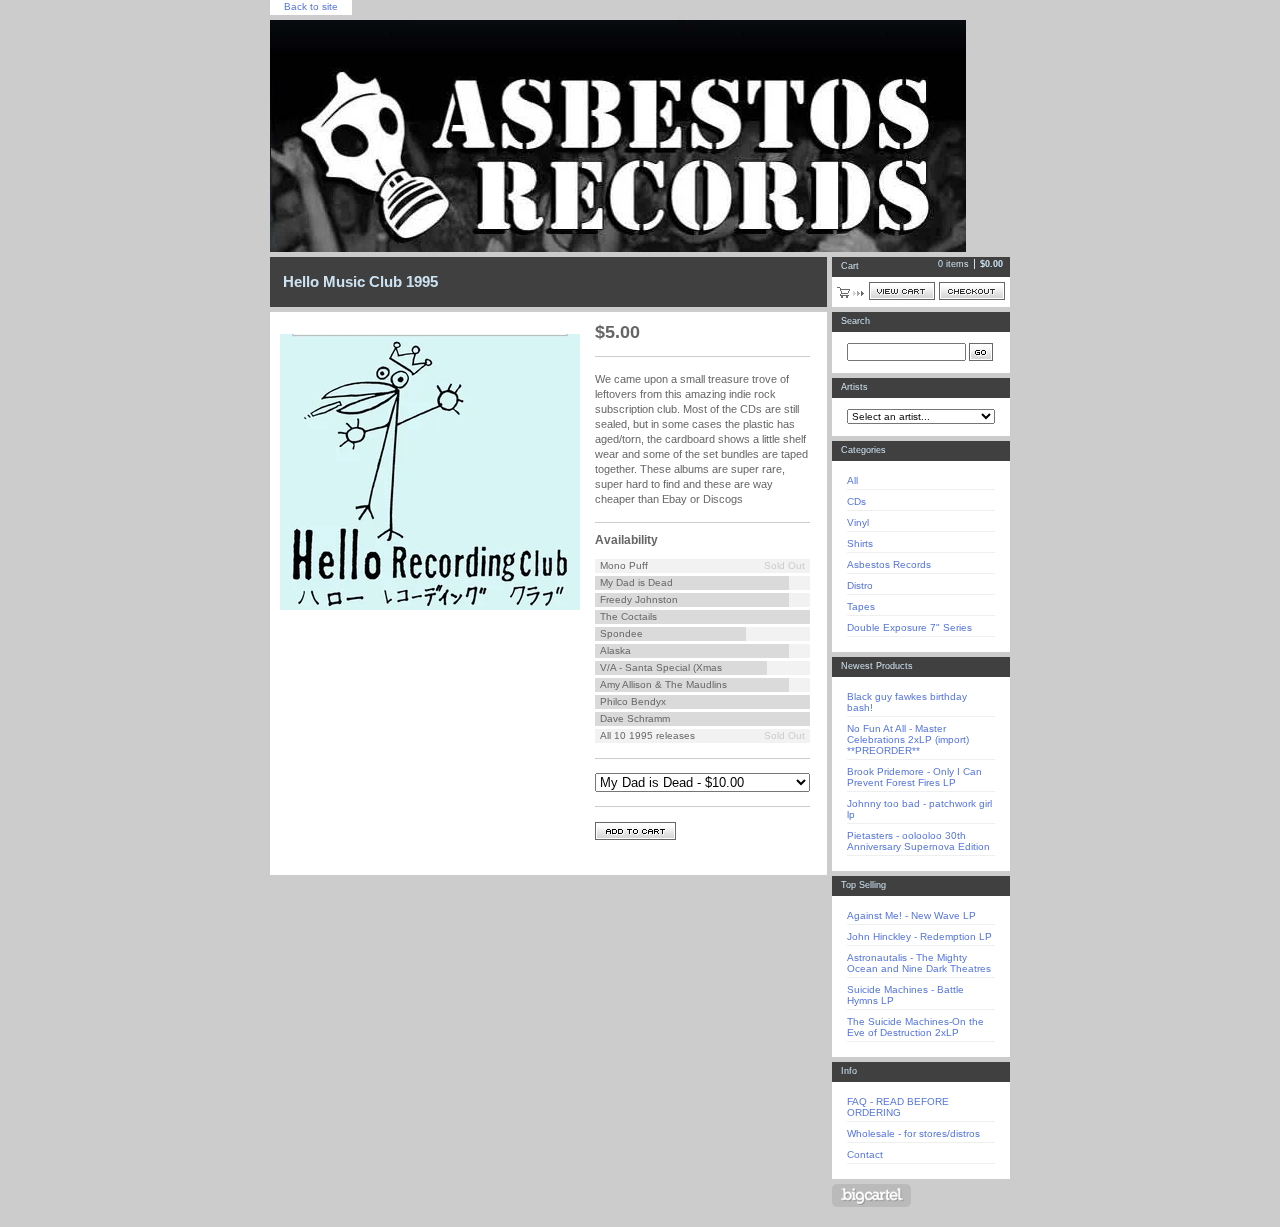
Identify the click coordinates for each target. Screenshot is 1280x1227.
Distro (860, 585)
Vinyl (858, 522)
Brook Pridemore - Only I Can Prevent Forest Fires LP (914, 777)
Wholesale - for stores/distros (913, 1133)
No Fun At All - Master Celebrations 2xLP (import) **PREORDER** (908, 739)
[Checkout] (972, 291)
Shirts (860, 543)
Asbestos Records (889, 564)
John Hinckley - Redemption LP (919, 936)
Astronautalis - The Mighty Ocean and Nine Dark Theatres (919, 963)
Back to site (311, 6)
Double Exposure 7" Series (909, 627)
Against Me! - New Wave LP (911, 915)
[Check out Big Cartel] (871, 1195)
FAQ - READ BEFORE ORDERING (898, 1107)
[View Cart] (902, 291)
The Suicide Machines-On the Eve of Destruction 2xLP (915, 1027)
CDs (856, 501)
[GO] (981, 352)
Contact (865, 1154)
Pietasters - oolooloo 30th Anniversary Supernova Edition (918, 841)
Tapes (861, 606)
